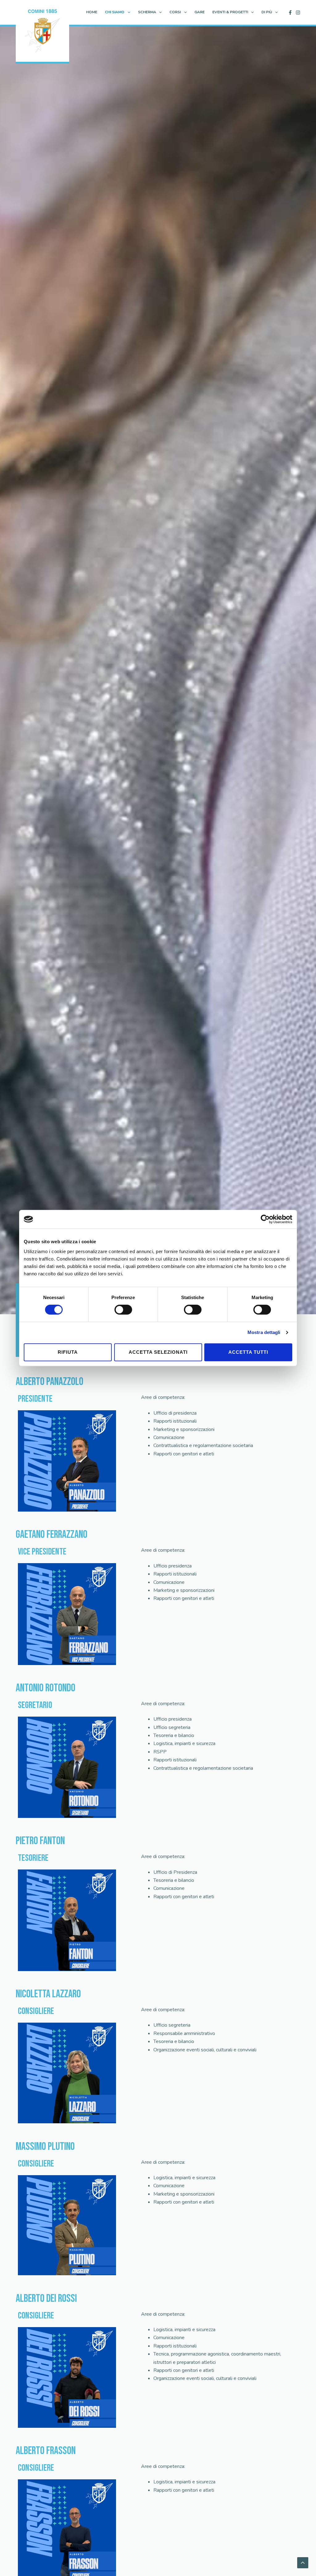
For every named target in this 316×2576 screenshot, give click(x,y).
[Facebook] (290, 13)
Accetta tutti (248, 1352)
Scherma (147, 12)
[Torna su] (303, 2563)
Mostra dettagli (264, 1332)
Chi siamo (115, 12)
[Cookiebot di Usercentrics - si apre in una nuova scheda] (265, 1219)
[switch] (123, 1310)
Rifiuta (68, 1352)
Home (92, 12)
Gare (200, 12)
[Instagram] (298, 13)
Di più (267, 12)
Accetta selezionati (158, 1352)
